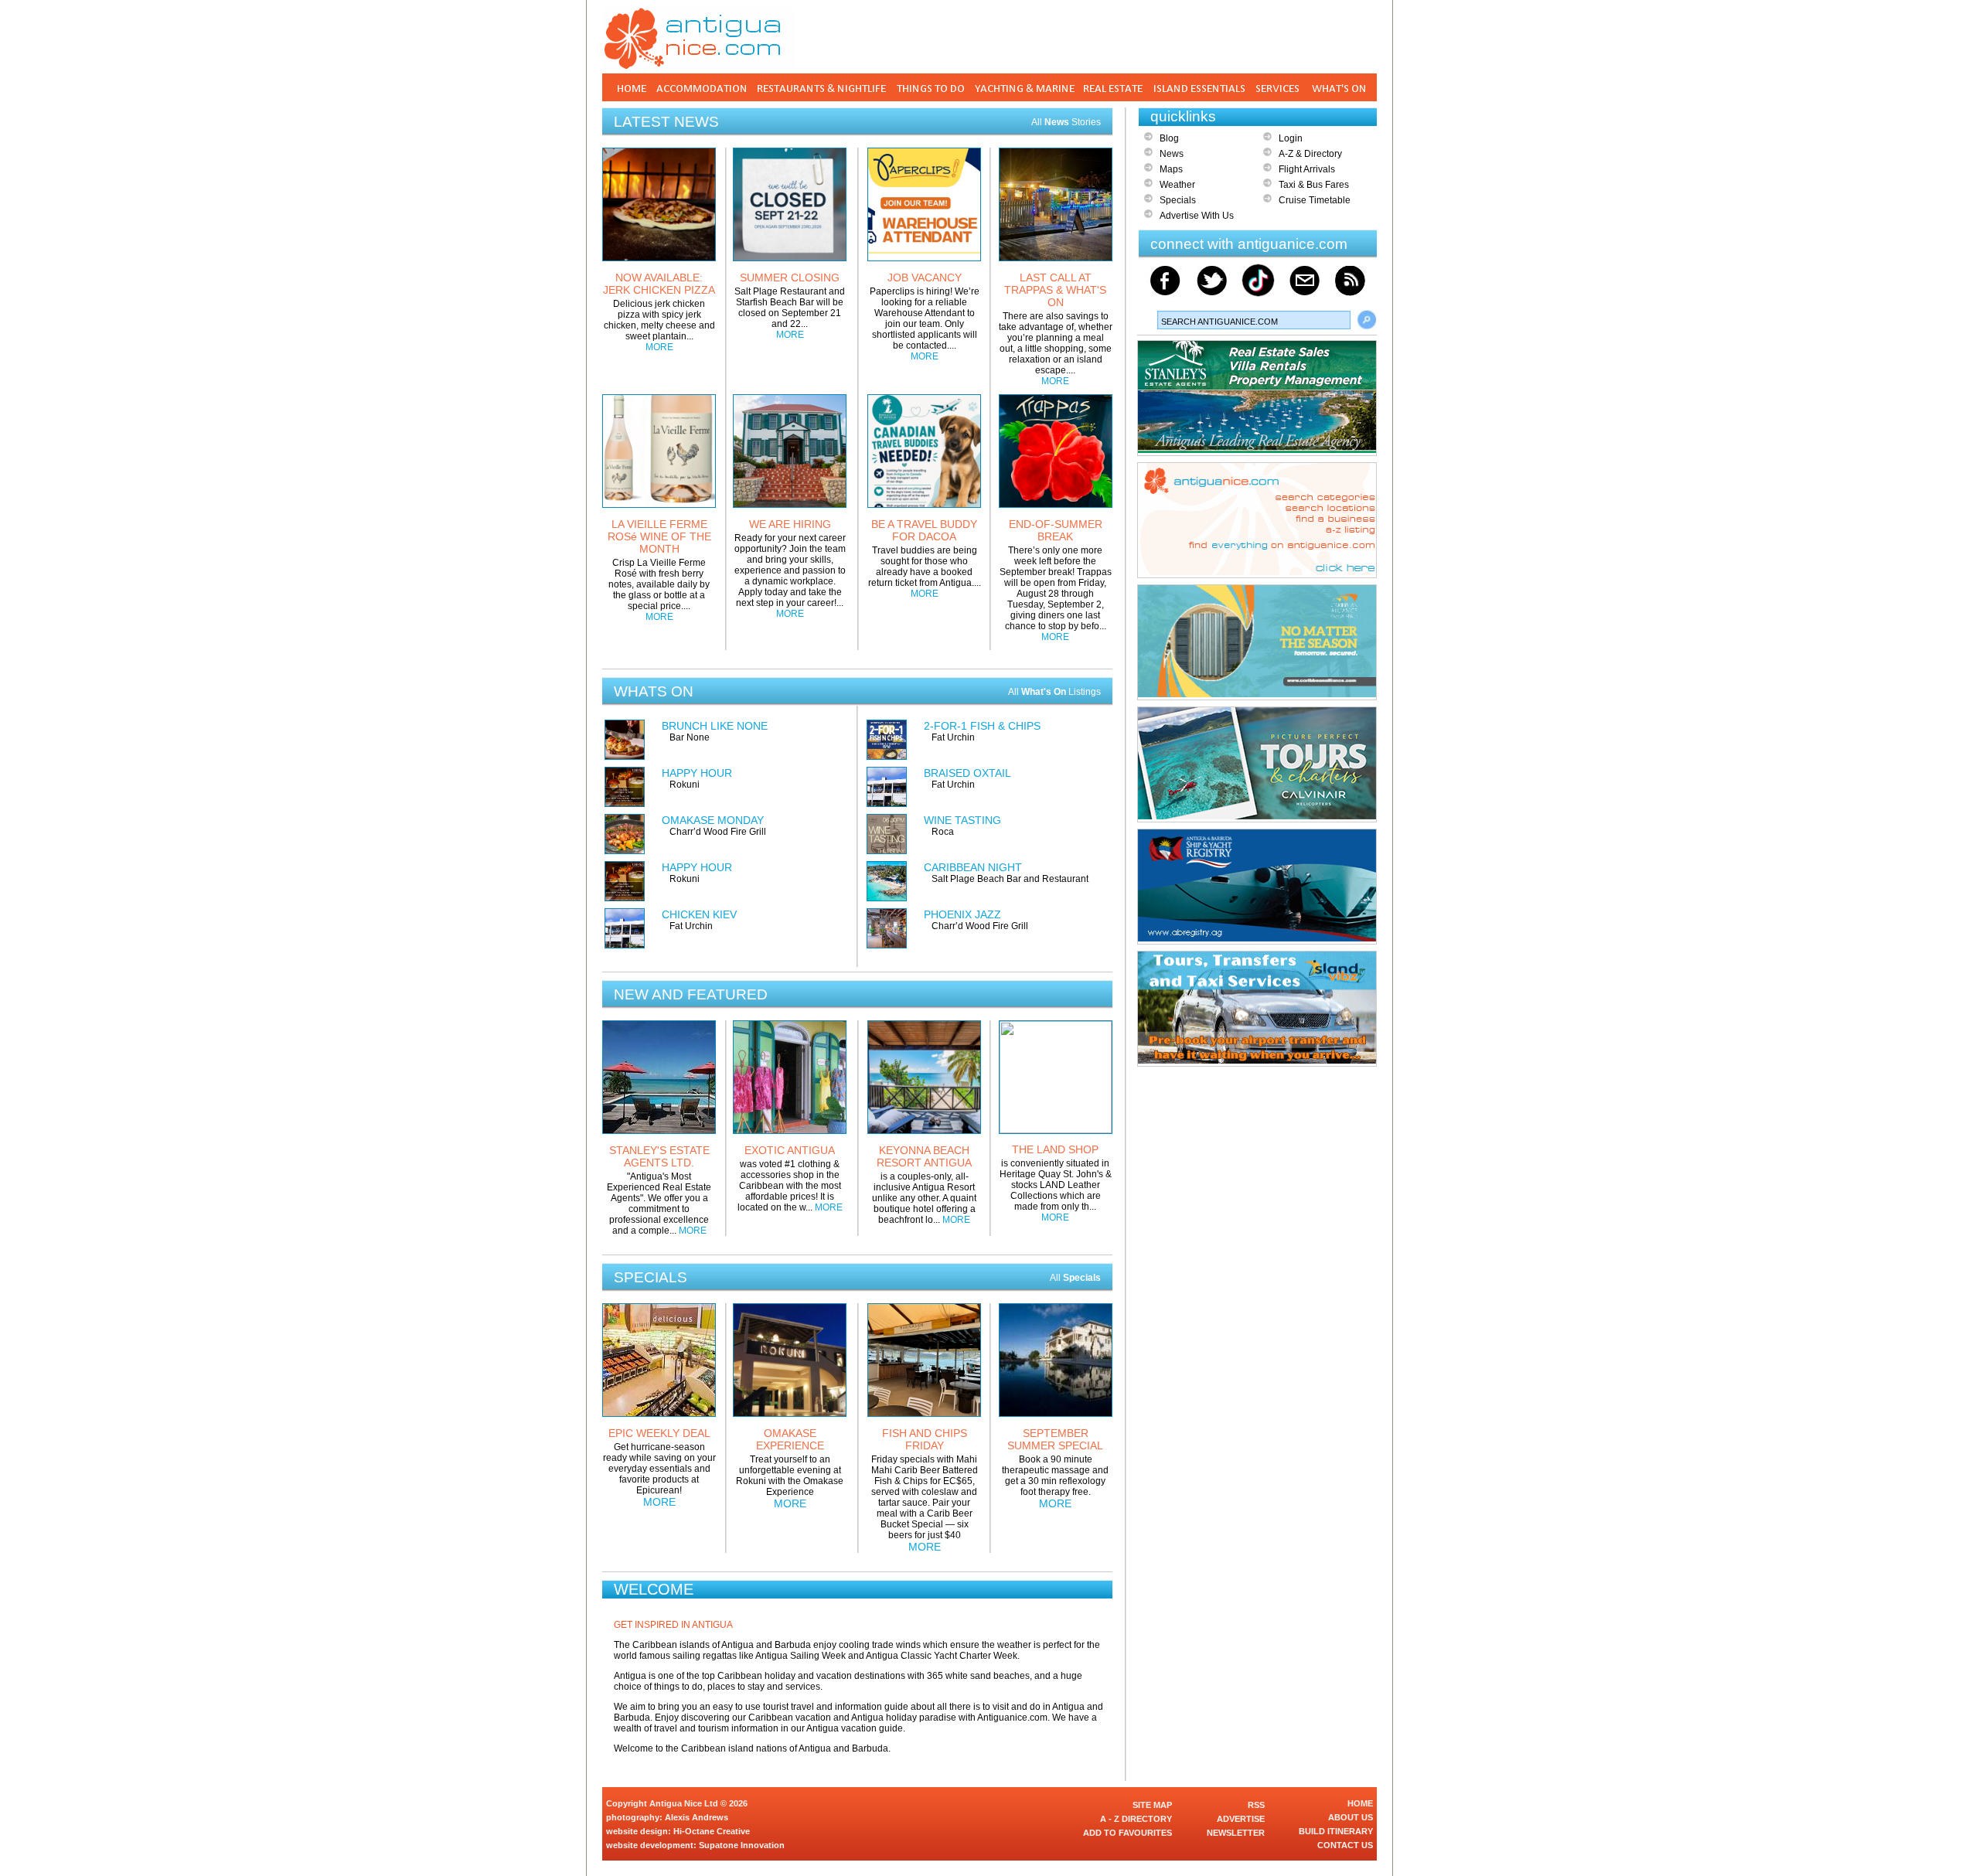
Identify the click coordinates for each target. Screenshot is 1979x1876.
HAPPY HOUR (697, 773)
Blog (1169, 138)
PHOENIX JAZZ (962, 914)
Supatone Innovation (742, 1845)
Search (1367, 320)
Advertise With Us (1197, 216)
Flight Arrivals (1307, 169)
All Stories (1066, 122)
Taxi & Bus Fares (1314, 185)
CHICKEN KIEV (699, 914)
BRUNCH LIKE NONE (715, 726)
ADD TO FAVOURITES (1127, 1833)
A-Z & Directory (1310, 154)
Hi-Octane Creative (712, 1831)
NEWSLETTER (1236, 1833)
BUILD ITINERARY (1336, 1831)
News (1172, 154)
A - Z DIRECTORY (1136, 1819)
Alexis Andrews (697, 1817)
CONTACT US (1345, 1845)
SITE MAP (1152, 1805)
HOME (1360, 1803)
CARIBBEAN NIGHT (973, 867)
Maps (1171, 169)
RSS (1256, 1805)
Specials (1178, 200)
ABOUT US (1351, 1817)
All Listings (1054, 692)
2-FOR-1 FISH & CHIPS (982, 726)
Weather (1177, 185)
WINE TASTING (962, 820)
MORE (659, 347)
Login (1291, 138)
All (1075, 1278)
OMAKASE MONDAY (713, 820)
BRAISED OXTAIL (967, 773)
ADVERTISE (1241, 1819)
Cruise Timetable (1315, 200)
